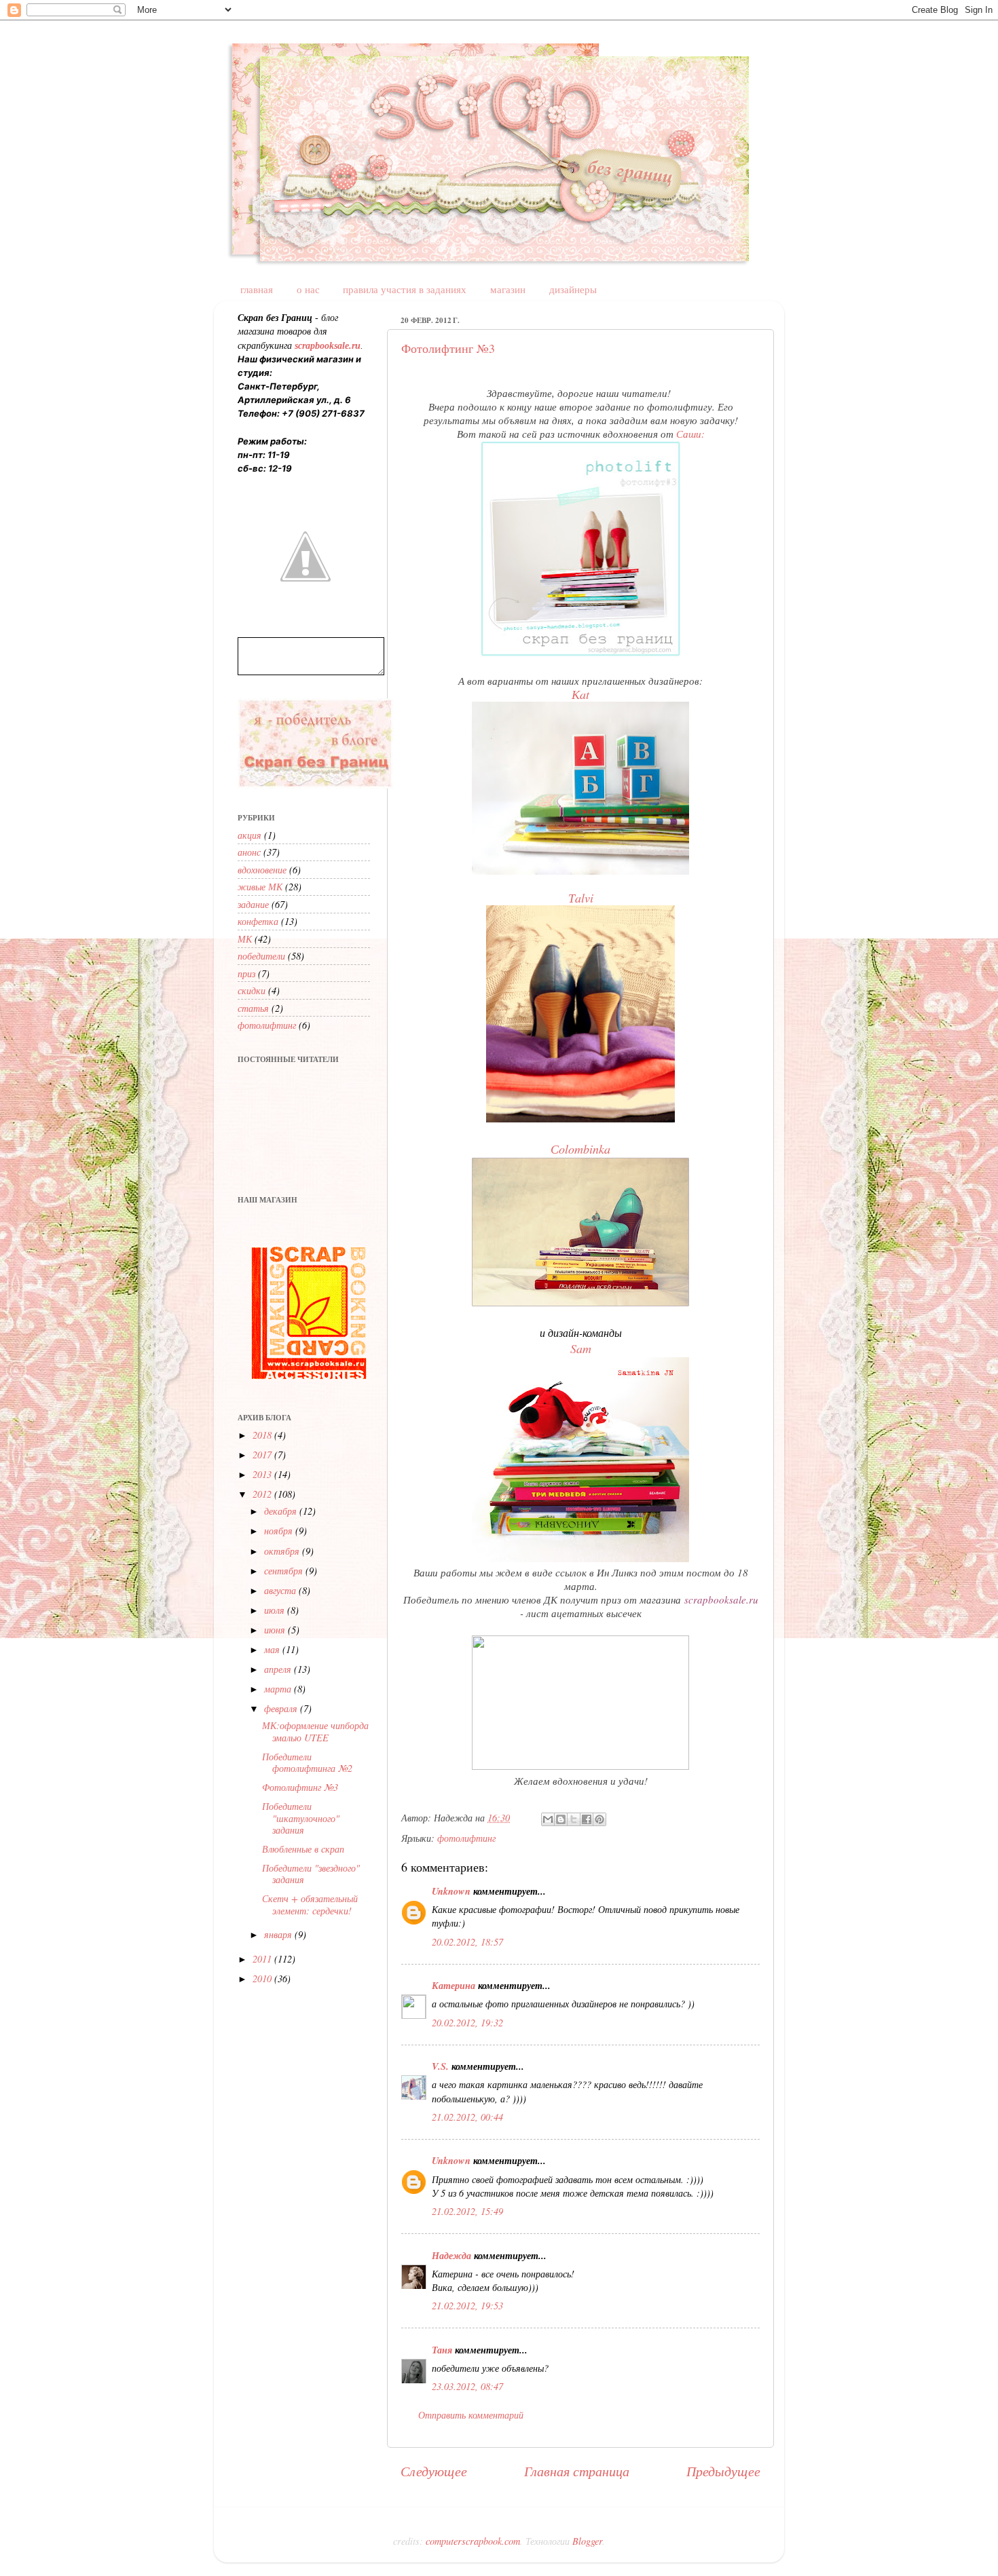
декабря (282, 1511)
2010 (263, 1978)
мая (273, 1649)
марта (279, 1689)
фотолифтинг (466, 1838)
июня (276, 1630)
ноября (280, 1531)
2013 (263, 1474)
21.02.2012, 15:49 (467, 2211)
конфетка (258, 921)
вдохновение (262, 870)
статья (253, 1008)
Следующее (434, 2470)
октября (283, 1551)
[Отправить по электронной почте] (548, 1819)
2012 (263, 1494)
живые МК (260, 887)
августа (281, 1590)
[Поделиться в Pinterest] (599, 1819)
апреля (279, 1669)
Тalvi (581, 898)
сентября (285, 1571)
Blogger (587, 2541)
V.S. (440, 2066)
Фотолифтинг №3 (448, 348)
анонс (249, 852)
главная (257, 289)
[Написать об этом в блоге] (561, 1819)
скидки (252, 990)
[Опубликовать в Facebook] (587, 1819)
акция (249, 835)
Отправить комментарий (471, 2415)
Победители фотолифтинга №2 (307, 1762)
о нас (308, 289)
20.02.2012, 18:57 (467, 1942)
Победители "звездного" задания (311, 1874)
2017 (263, 1455)
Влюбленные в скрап (303, 1849)
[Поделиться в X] (574, 1819)
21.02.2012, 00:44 (467, 2117)
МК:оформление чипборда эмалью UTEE (315, 1731)
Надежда (451, 2255)
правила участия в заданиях (405, 289)
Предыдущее (723, 2470)
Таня (442, 2350)
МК (245, 939)
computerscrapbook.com (473, 2541)
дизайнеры (573, 289)
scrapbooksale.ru (721, 1599)
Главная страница (577, 2470)
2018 (263, 1435)
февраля (282, 1708)
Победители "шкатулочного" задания (301, 1818)
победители (261, 956)
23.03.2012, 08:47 (467, 2386)
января (279, 1934)
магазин (508, 289)
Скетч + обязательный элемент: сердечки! (310, 1904)
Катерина (454, 1985)
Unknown (451, 1891)
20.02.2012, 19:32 (467, 2023)
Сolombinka (580, 1149)
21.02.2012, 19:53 (467, 2306)
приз (246, 973)
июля (276, 1610)
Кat (580, 694)
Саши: (690, 434)
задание (253, 904)
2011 (263, 1959)
